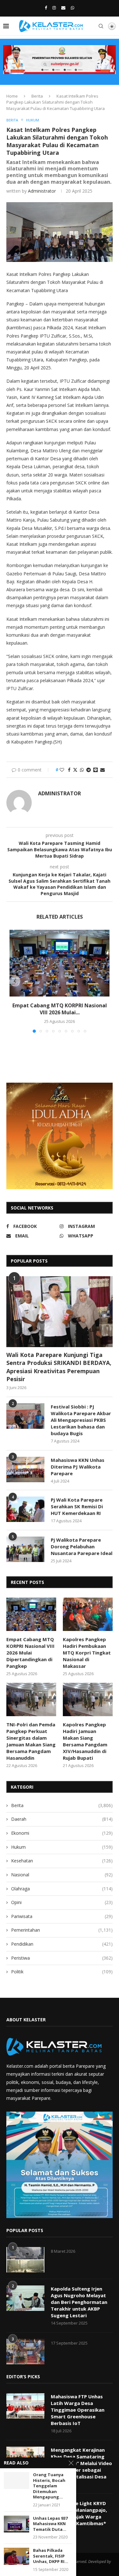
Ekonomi (62, 1833)
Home (12, 96)
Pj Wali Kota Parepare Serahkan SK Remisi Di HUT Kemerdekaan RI (77, 1506)
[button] (15, 981)
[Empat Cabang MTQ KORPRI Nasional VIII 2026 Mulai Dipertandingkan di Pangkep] (60, 963)
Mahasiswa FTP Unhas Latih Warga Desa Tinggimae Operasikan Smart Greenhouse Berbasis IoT (78, 2410)
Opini (62, 1902)
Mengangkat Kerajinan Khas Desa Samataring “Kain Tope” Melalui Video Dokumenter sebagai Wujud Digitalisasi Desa (81, 2463)
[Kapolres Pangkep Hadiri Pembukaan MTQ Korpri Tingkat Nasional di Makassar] (88, 1614)
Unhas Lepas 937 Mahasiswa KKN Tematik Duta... (50, 2524)
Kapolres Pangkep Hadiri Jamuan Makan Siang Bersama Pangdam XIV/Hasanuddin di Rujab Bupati (85, 1741)
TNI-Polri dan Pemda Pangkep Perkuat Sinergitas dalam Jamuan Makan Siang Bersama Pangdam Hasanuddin (31, 1741)
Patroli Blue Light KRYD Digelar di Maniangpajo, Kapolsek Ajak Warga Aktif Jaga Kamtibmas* (79, 2513)
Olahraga (62, 1889)
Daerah (62, 1819)
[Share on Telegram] (89, 770)
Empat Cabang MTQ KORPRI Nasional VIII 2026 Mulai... (60, 1009)
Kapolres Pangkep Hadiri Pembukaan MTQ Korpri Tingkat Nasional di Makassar (87, 1653)
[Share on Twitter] (75, 770)
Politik (62, 1972)
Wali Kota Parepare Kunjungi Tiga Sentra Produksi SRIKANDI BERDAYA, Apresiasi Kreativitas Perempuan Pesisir (59, 1367)
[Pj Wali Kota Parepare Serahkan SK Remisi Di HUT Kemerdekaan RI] (25, 1509)
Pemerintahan (62, 1930)
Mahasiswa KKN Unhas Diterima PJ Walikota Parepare (78, 1467)
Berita (37, 96)
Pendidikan (62, 1944)
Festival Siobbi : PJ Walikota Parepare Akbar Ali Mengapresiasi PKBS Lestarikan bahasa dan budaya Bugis (81, 1420)
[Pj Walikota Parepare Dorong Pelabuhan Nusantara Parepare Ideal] (25, 1549)
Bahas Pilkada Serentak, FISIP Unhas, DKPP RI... (51, 2556)
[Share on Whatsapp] (82, 770)
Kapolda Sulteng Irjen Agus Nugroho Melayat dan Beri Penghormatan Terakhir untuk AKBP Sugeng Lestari (79, 2302)
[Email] (63, 8)
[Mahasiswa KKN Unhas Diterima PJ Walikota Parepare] (25, 1470)
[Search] (101, 26)
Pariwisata (62, 1916)
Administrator (42, 191)
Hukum (62, 1847)
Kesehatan (62, 1861)
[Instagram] (54, 8)
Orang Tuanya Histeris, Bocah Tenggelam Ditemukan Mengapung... (49, 2486)
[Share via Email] (102, 770)
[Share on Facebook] (69, 770)
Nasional (62, 1875)
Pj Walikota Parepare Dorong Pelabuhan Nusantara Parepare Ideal (82, 1546)
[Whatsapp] (73, 8)
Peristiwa (62, 1958)
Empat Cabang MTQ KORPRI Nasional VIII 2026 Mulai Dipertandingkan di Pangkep (30, 1653)
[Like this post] (62, 770)
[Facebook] (46, 8)
